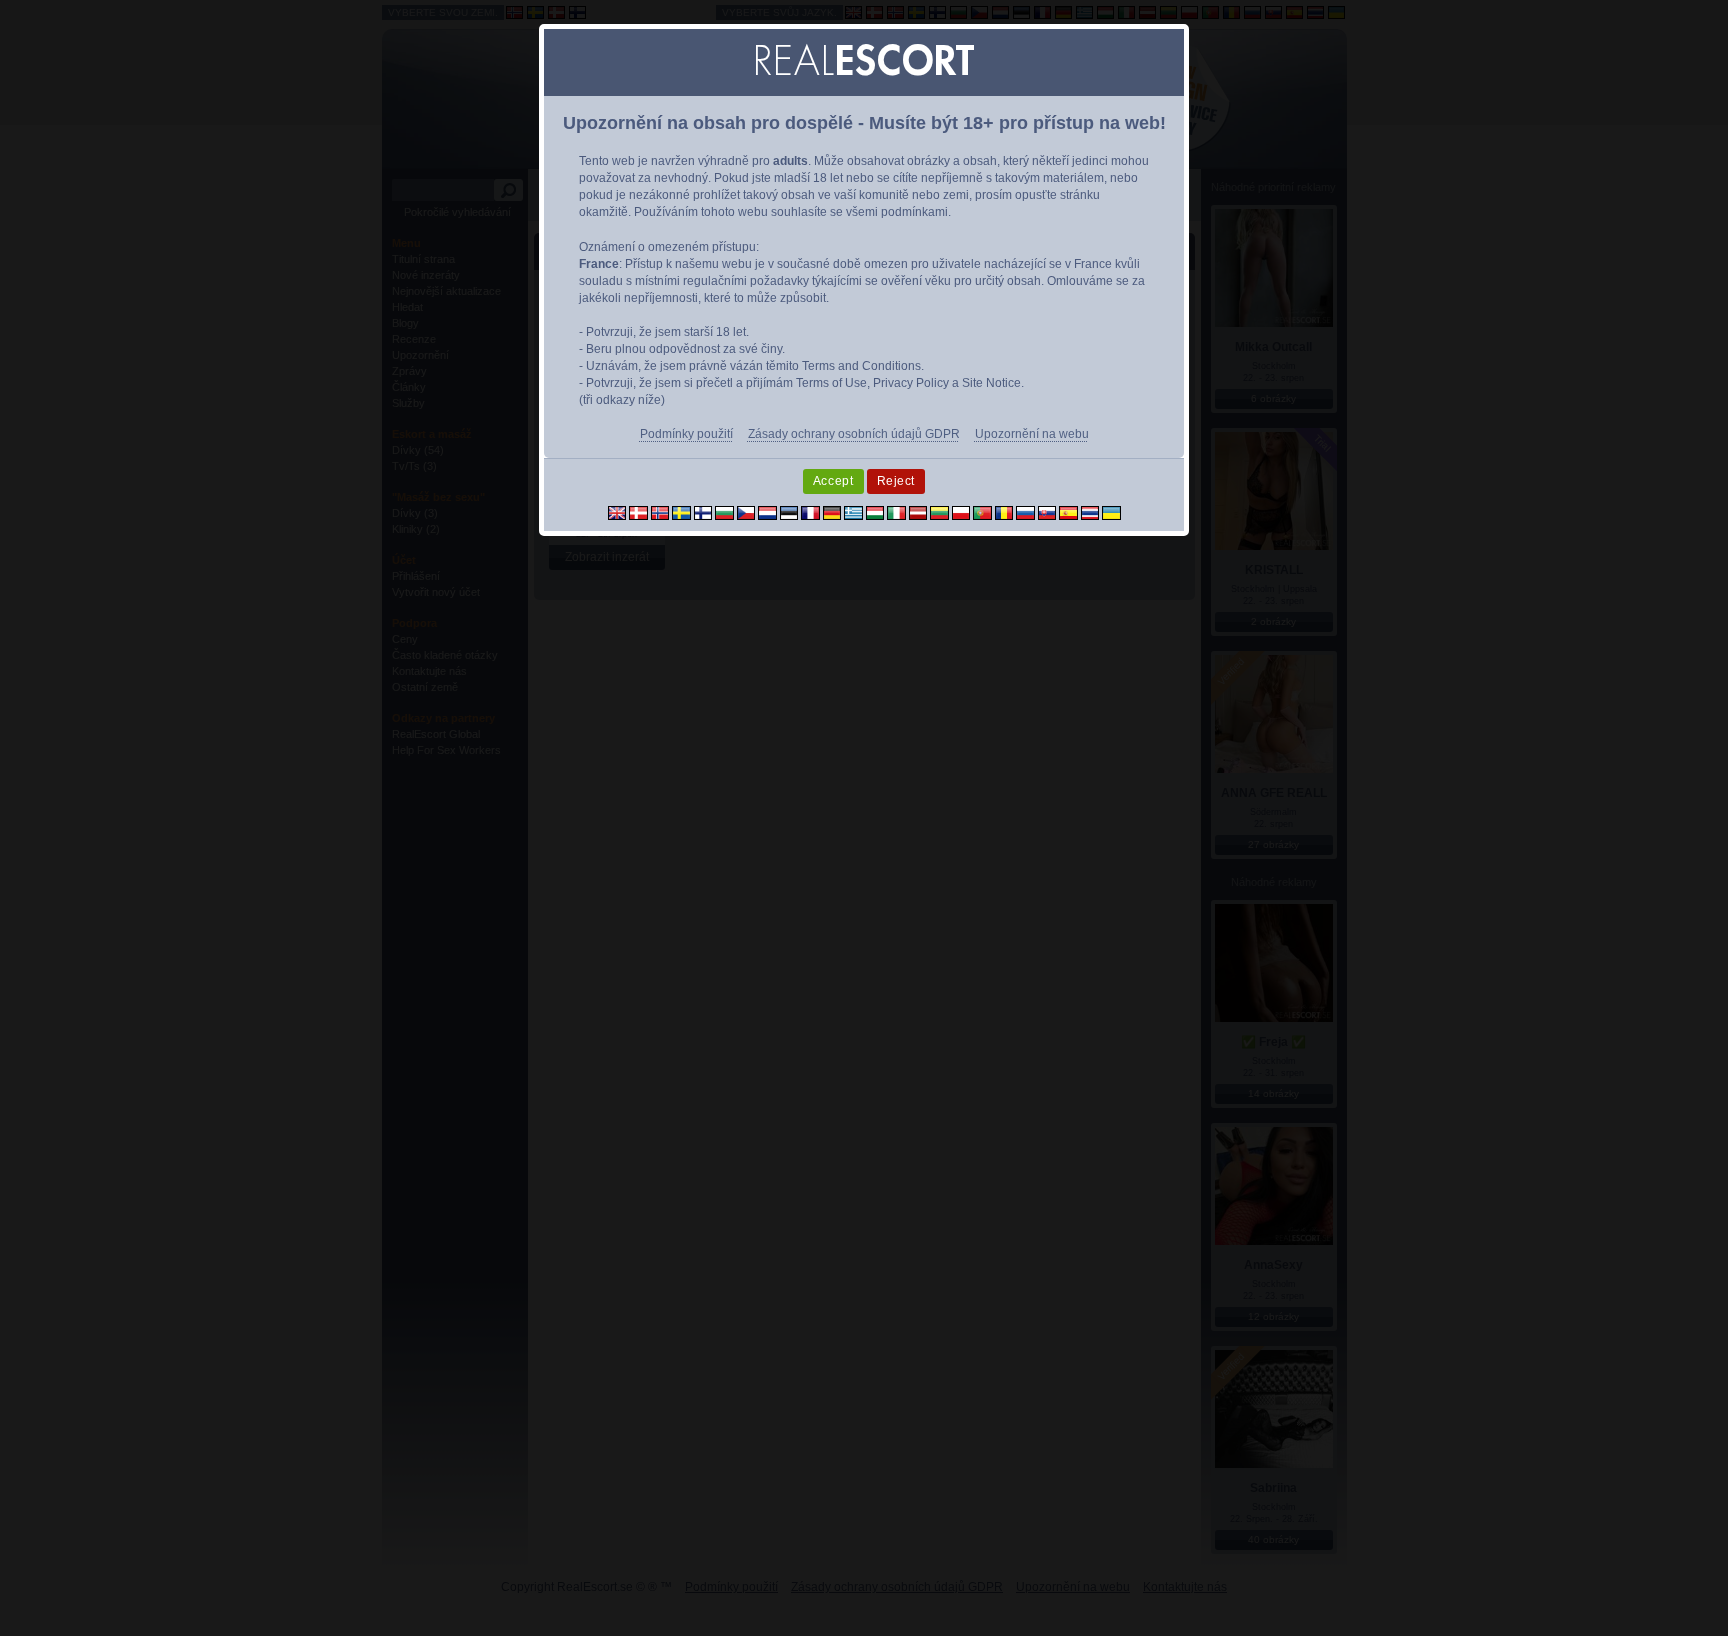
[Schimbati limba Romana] (1004, 512)
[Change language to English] (617, 512)
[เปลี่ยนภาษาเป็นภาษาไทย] (1090, 512)
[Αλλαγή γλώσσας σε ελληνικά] (853, 512)
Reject (896, 481)
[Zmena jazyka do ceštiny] (746, 512)
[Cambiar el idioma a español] (1068, 512)
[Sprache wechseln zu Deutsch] (832, 512)
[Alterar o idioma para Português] (982, 512)
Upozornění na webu (1032, 434)
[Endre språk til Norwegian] (660, 512)
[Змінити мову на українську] (1111, 512)
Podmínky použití (686, 434)
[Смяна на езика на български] (724, 512)
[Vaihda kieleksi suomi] (703, 512)
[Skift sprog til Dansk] (638, 512)
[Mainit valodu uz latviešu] (918, 512)
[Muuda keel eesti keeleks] (789, 512)
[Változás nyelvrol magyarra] (875, 512)
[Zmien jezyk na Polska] (961, 512)
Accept (833, 481)
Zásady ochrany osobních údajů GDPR (854, 434)
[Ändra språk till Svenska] (681, 512)
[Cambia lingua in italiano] (896, 512)
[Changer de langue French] (810, 512)
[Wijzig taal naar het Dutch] (767, 512)
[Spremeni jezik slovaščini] (1047, 512)
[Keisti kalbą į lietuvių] (939, 512)
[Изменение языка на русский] (1025, 512)
